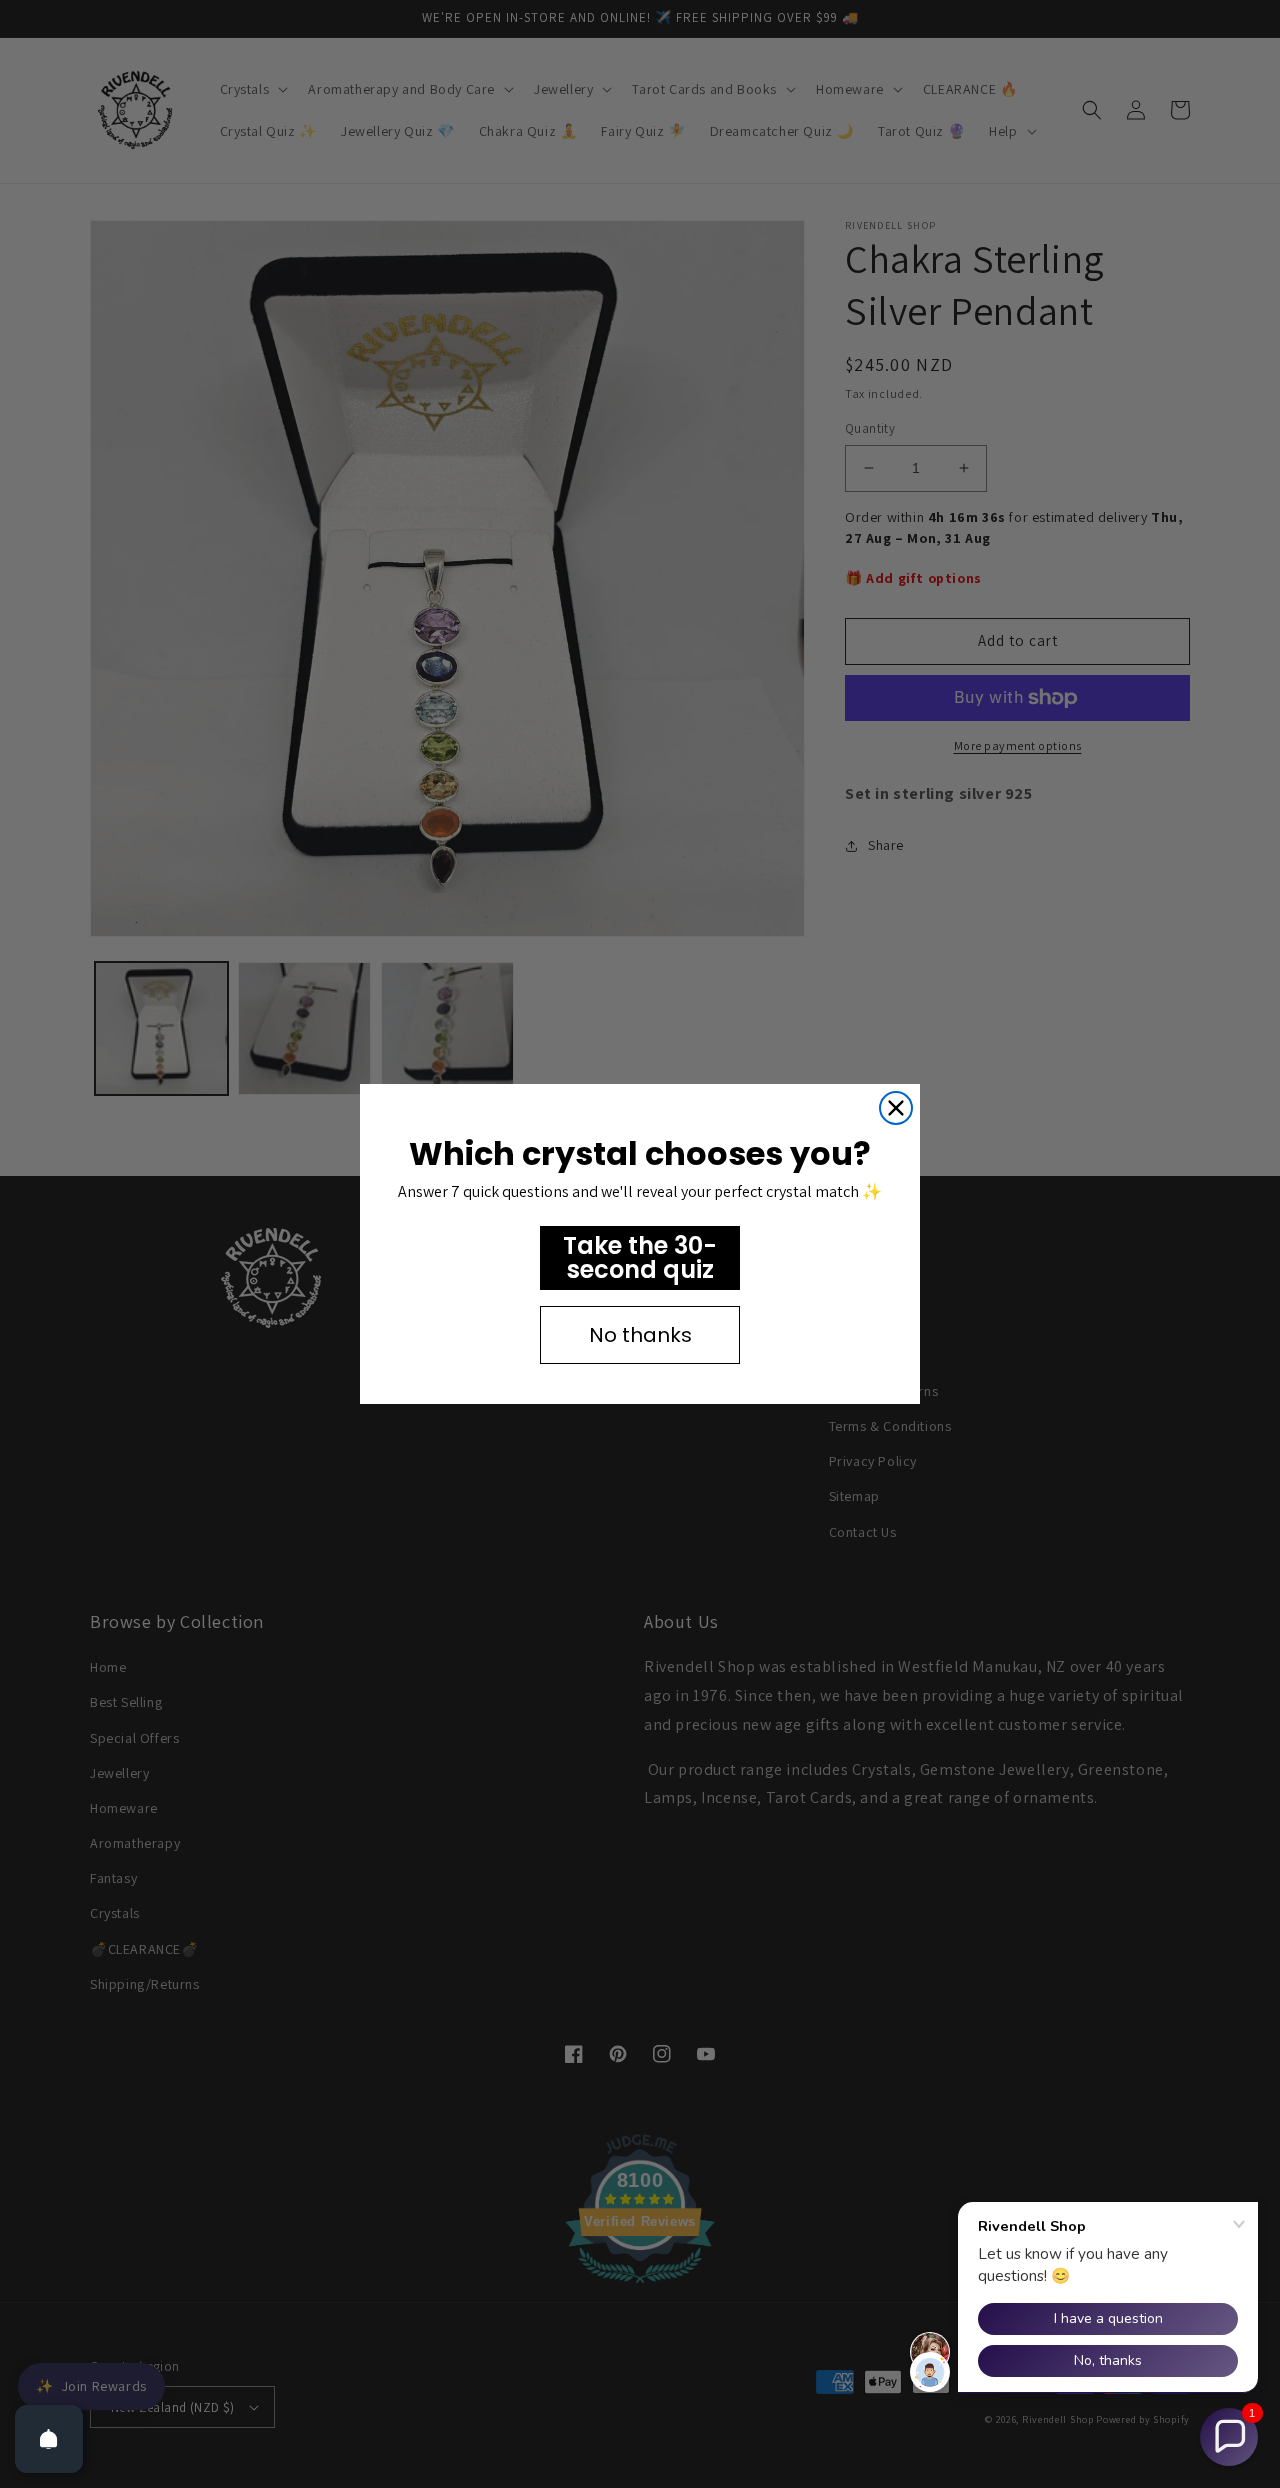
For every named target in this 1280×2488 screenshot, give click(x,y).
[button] (1229, 2437)
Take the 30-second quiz (640, 1257)
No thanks (640, 1335)
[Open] (49, 2439)
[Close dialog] (896, 1108)
